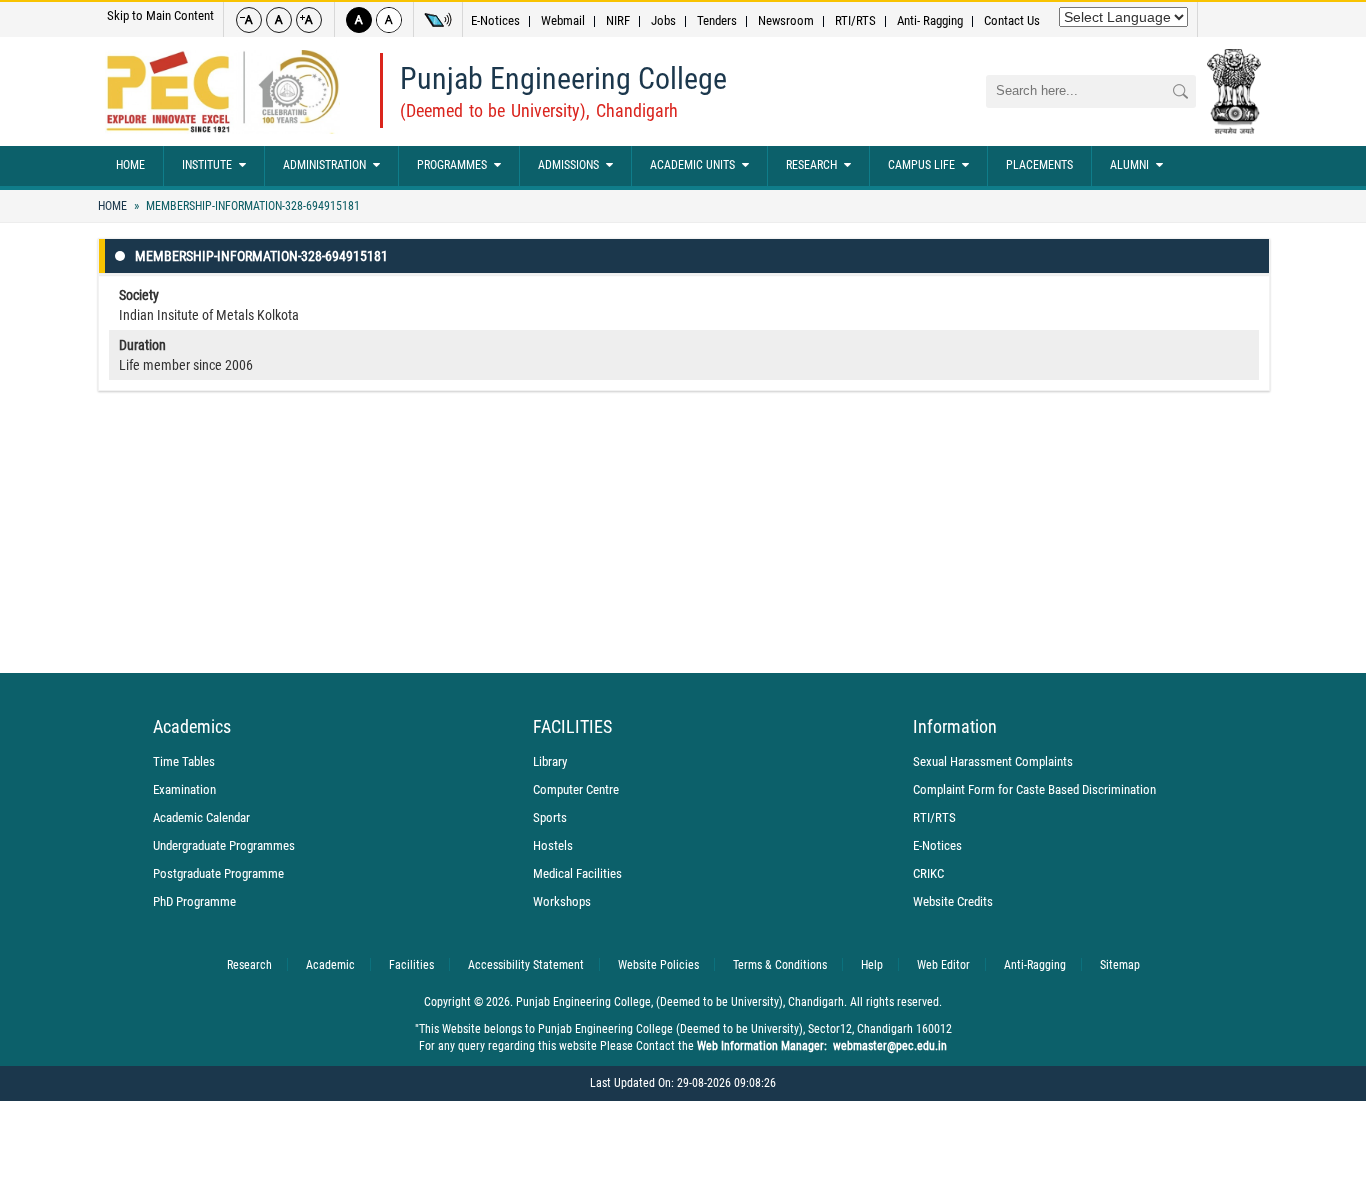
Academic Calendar (201, 817)
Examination (184, 789)
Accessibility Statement (526, 965)
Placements (1039, 165)
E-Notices (495, 20)
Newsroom (786, 20)
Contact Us (1012, 20)
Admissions (568, 165)
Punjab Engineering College (563, 78)
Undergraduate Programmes (224, 845)
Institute (207, 165)
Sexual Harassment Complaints (993, 761)
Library (550, 761)
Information (955, 727)
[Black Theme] (359, 20)
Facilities (411, 965)
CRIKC (928, 873)
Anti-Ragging (1035, 965)
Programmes (452, 165)
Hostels (553, 845)
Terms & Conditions (780, 965)
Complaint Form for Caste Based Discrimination (1034, 789)
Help (872, 965)
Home (130, 165)
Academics (192, 727)
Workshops (562, 901)
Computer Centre (576, 789)
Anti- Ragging (930, 20)
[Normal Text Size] (279, 20)
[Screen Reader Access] (438, 20)
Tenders (717, 20)
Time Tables (184, 761)
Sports (550, 817)
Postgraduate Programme (218, 873)
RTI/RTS (855, 20)
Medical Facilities (577, 873)
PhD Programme (194, 901)
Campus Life (921, 165)
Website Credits (953, 901)
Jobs (663, 20)
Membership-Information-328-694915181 (251, 206)
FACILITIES (572, 727)
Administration (324, 165)
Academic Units (692, 165)
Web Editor (943, 965)
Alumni (1129, 165)
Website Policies (658, 965)
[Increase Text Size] (309, 20)
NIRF (618, 20)
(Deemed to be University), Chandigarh (539, 110)
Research (811, 165)
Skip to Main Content (160, 15)
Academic (330, 965)
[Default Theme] (389, 20)
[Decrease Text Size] (249, 20)
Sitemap (1120, 965)
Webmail (563, 20)
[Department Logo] (222, 91)
